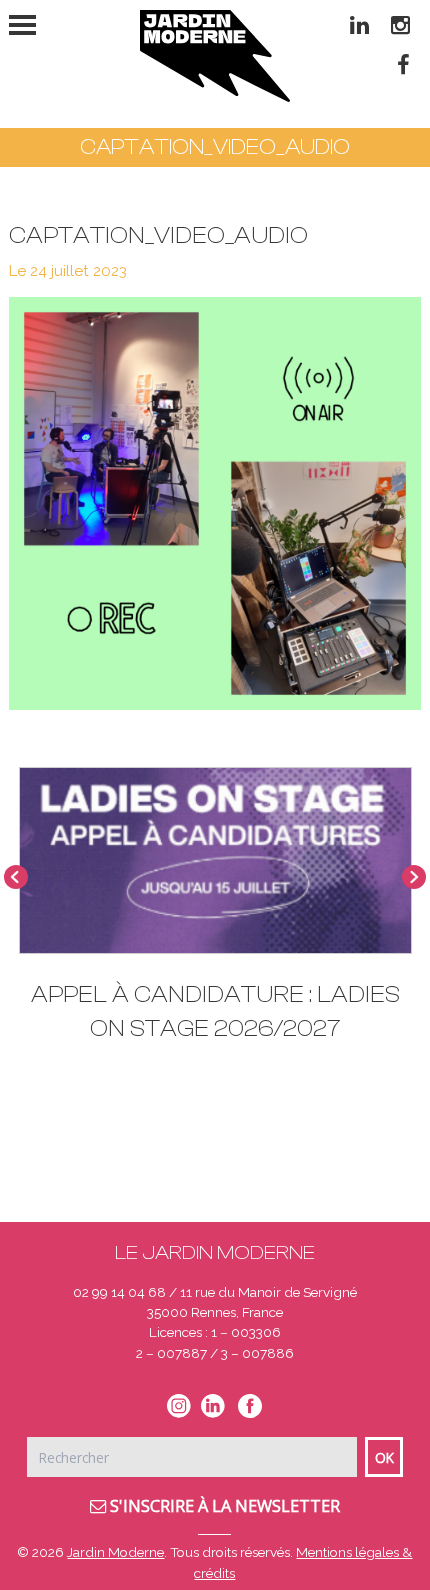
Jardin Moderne (115, 1552)
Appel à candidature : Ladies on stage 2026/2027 (215, 1011)
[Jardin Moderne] (215, 56)
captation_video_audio (158, 235)
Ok (384, 1457)
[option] (215, 914)
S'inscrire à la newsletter (223, 1506)
